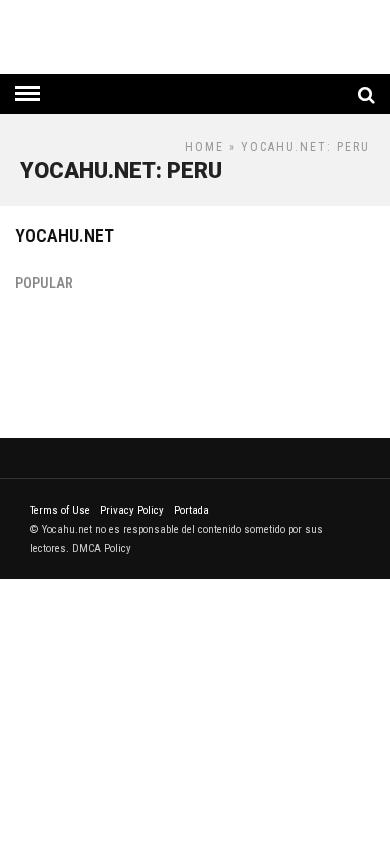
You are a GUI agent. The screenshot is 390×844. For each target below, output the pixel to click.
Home (204, 147)
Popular (44, 283)
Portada (191, 510)
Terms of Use (60, 510)
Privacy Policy (132, 510)
